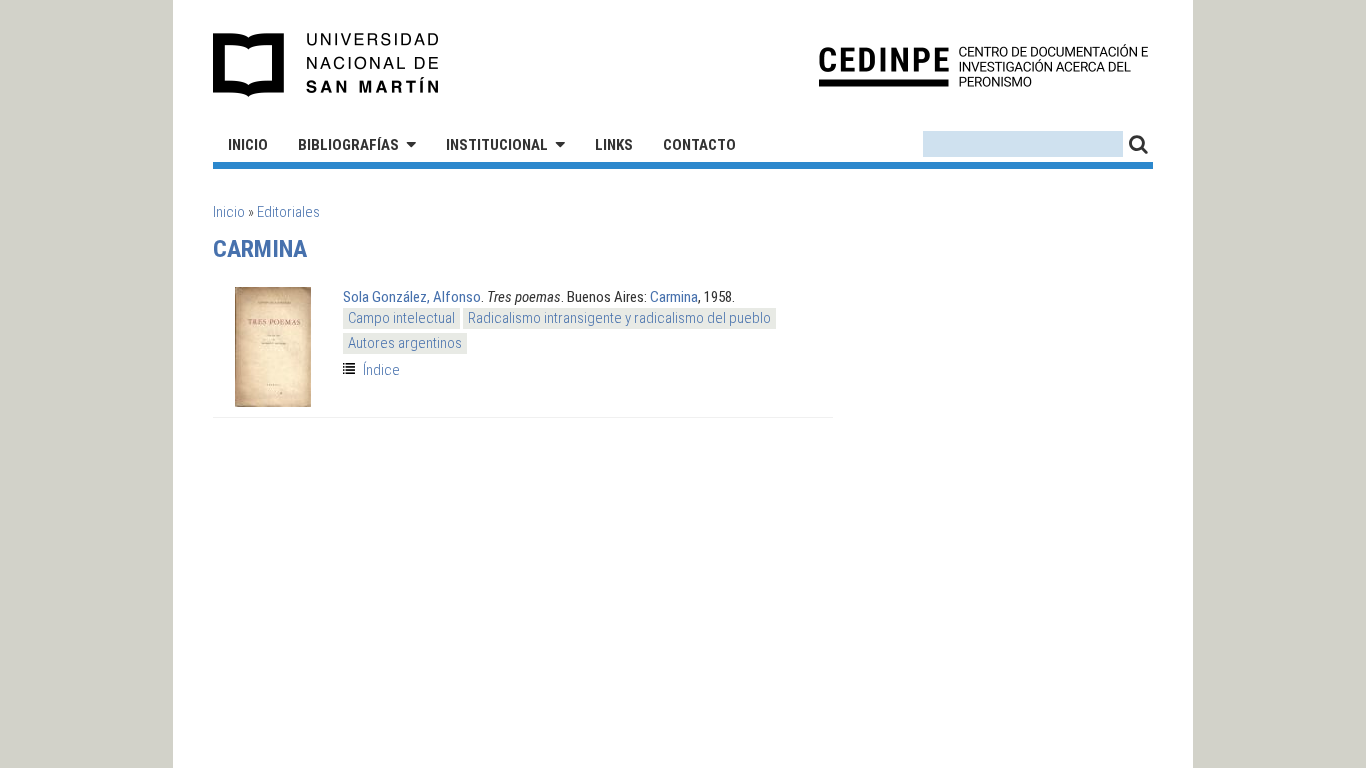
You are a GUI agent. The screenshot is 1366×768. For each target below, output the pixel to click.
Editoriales (288, 212)
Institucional (497, 145)
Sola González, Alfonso (412, 297)
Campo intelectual (401, 318)
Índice (381, 370)
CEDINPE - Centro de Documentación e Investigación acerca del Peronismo (983, 65)
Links (614, 145)
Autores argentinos (405, 343)
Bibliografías (348, 145)
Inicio (248, 145)
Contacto (699, 145)
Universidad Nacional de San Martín (326, 65)
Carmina (674, 297)
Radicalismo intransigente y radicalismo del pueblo (619, 318)
